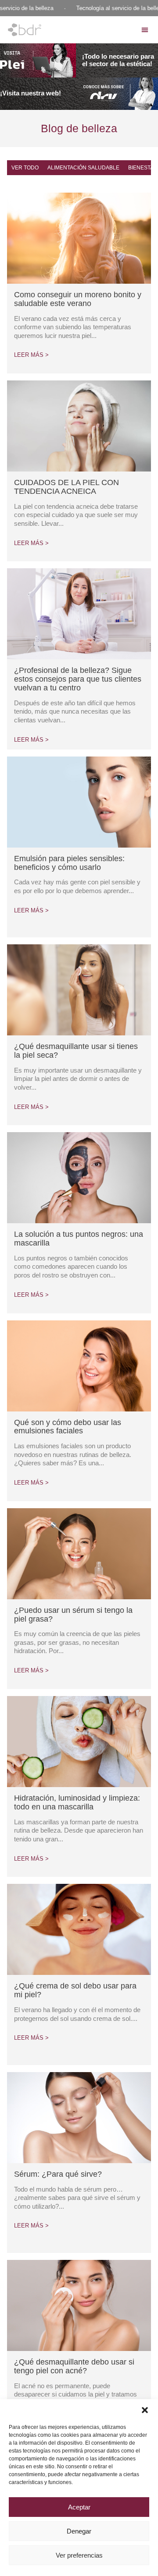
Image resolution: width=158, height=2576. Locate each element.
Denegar (79, 2531)
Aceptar (79, 2507)
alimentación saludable (83, 168)
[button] (145, 2410)
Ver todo (25, 168)
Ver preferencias (79, 2555)
